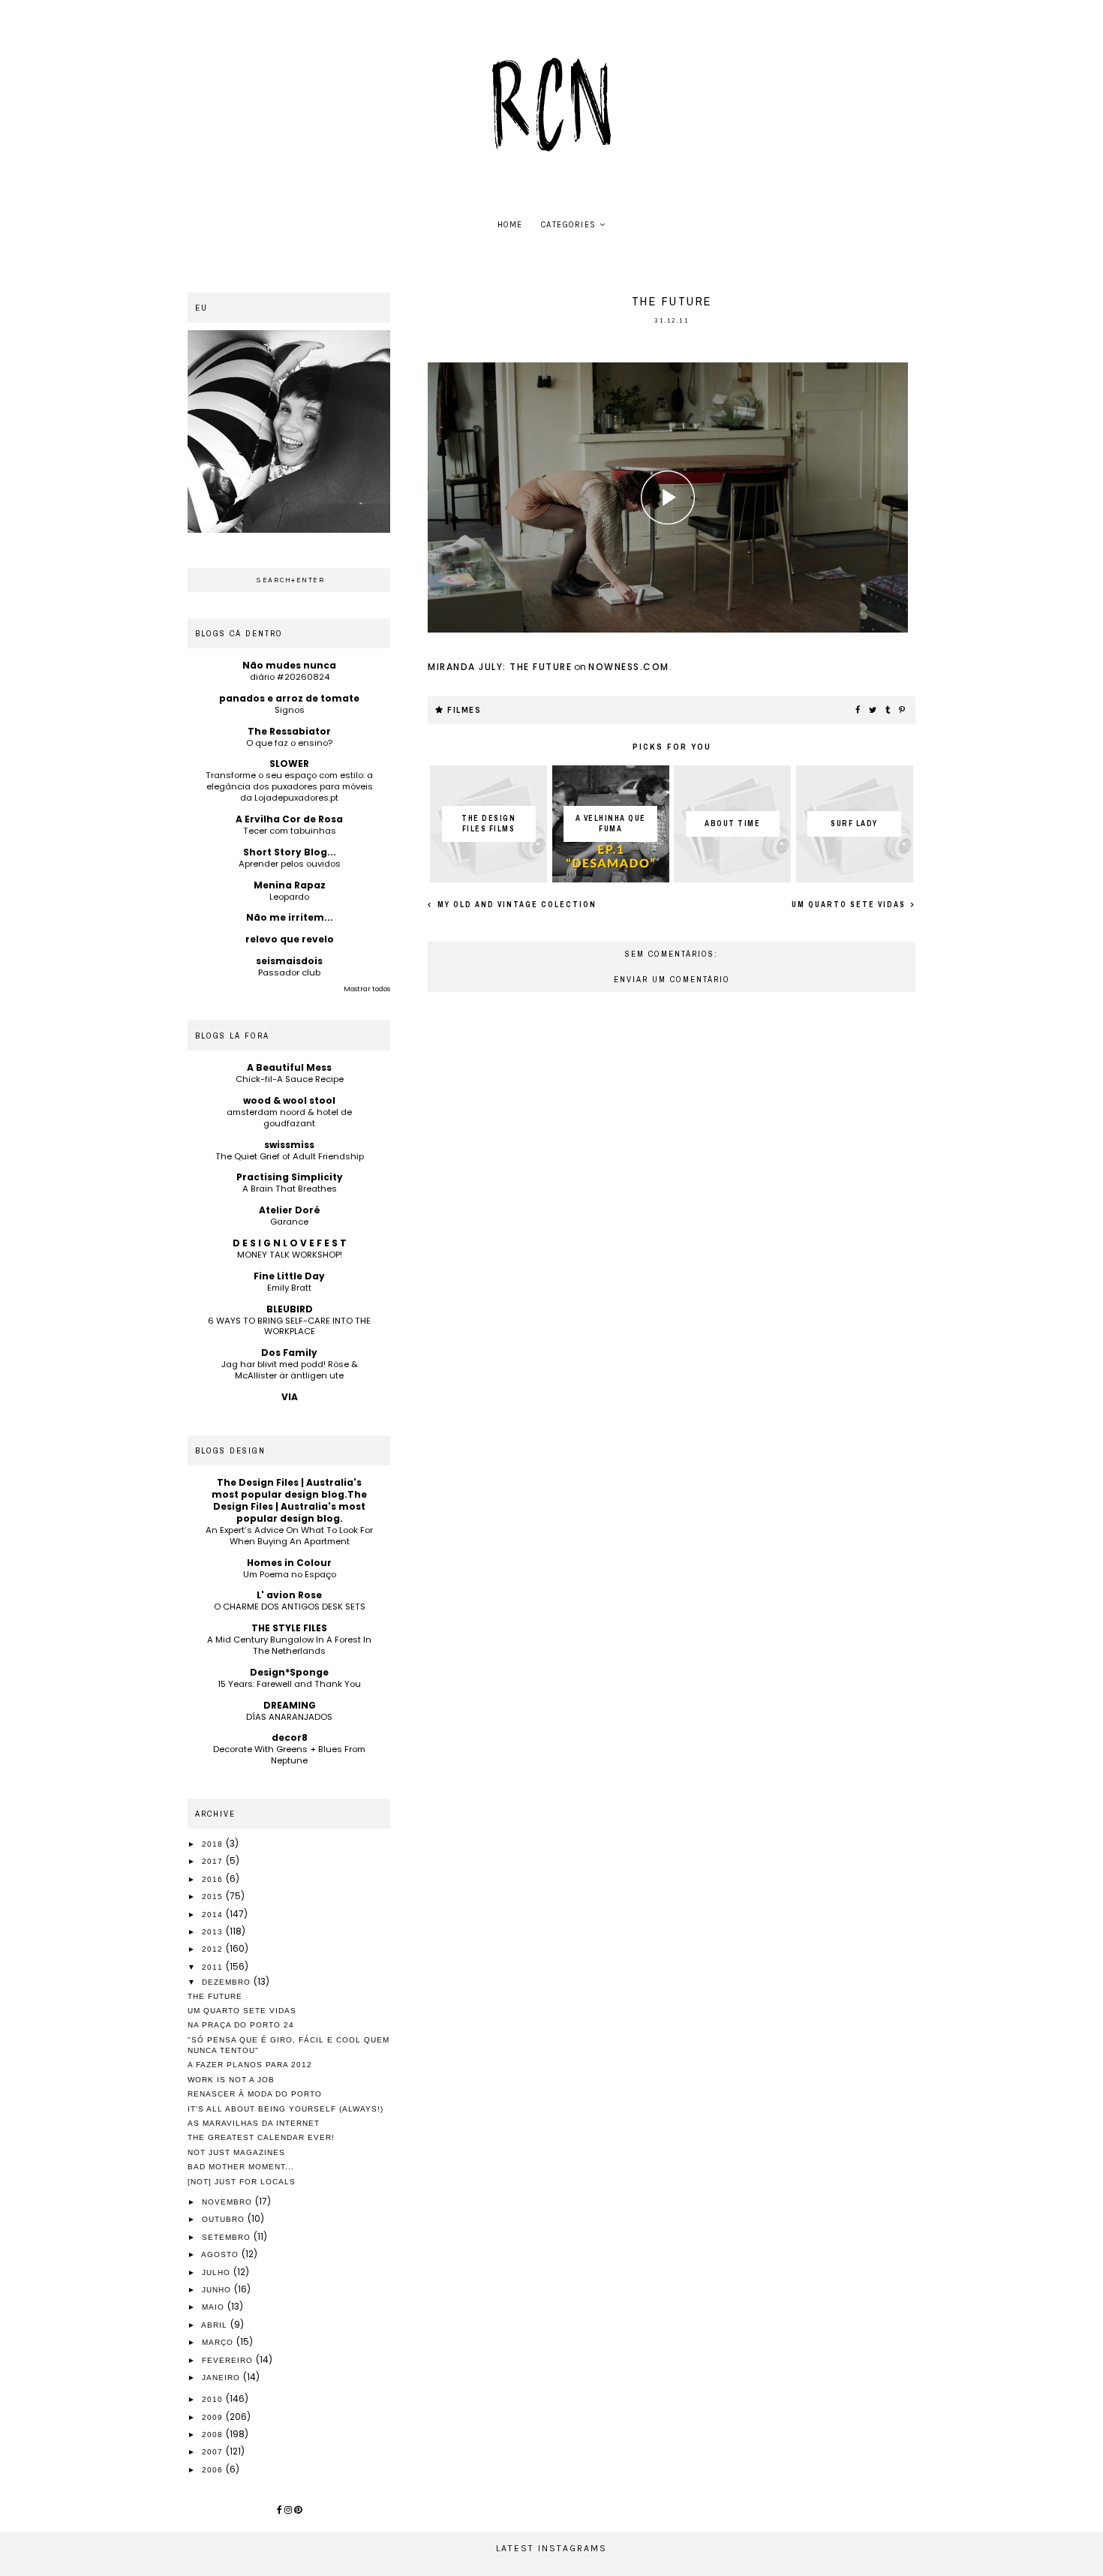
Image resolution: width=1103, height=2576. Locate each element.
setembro (228, 2237)
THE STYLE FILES (289, 1628)
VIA (290, 1397)
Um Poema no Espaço (290, 1574)
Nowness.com (629, 667)
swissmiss (289, 1145)
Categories (569, 225)
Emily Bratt (289, 1288)
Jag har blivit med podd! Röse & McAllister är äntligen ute (290, 1370)
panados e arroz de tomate (289, 698)
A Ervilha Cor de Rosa (289, 819)
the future (215, 1996)
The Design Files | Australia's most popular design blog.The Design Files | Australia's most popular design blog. (289, 1500)
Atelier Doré (290, 1210)
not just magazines (236, 2152)
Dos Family (289, 1353)
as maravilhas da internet (254, 2123)
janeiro (222, 2378)
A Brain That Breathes (290, 1189)
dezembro (228, 1982)
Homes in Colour (289, 1563)
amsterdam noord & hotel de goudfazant (289, 1118)
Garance (289, 1222)
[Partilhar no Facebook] (858, 711)
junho (218, 2290)
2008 (214, 2435)
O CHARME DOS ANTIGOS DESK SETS (290, 1607)
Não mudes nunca (289, 665)
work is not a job (231, 2080)
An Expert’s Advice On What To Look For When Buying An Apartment (289, 1536)
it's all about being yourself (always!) (286, 2109)
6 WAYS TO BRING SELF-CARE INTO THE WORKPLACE (289, 1326)
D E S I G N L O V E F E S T (290, 1243)
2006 (214, 2470)
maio (215, 2307)
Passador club (289, 972)
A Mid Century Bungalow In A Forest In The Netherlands (289, 1645)
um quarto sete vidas (850, 905)
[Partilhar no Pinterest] (903, 711)
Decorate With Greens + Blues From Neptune (289, 1755)
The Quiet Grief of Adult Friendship (290, 1156)
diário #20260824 (290, 677)
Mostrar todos (367, 989)
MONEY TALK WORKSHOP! (290, 1255)
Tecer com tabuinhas (290, 831)
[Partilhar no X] (873, 711)
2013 (214, 1932)
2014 (214, 1915)
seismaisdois (289, 961)
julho (218, 2272)
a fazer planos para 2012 (250, 2065)
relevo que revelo (290, 939)
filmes (464, 710)
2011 (214, 1967)
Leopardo (289, 897)
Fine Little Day (289, 1276)
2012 (214, 1949)
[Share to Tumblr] (888, 711)
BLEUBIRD (290, 1309)
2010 (214, 2399)
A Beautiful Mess (289, 1067)
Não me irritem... (290, 917)
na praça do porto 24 (241, 2025)
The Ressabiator (289, 731)
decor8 (290, 1737)
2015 (214, 1897)
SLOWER (289, 763)
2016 (214, 1879)
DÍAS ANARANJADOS (289, 1717)
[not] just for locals (242, 2182)
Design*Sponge (289, 1672)
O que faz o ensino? (289, 743)
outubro (225, 2219)
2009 (214, 2417)
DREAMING (290, 1705)
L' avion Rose (289, 1595)
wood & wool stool (289, 1100)
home (510, 225)
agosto (221, 2254)
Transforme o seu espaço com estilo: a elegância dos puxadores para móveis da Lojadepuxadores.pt (289, 786)
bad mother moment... (241, 2167)
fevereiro (229, 2360)
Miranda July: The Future (500, 667)
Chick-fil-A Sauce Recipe (290, 1079)
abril (216, 2325)
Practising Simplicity (290, 1177)
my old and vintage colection (515, 905)
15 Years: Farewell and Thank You (289, 1684)
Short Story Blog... (290, 852)
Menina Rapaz (290, 885)
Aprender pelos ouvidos (290, 864)
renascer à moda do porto (255, 2094)
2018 (214, 1844)
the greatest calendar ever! (261, 2137)
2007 (214, 2452)
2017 (214, 1861)
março (219, 2342)
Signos (290, 710)
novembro (228, 2202)
